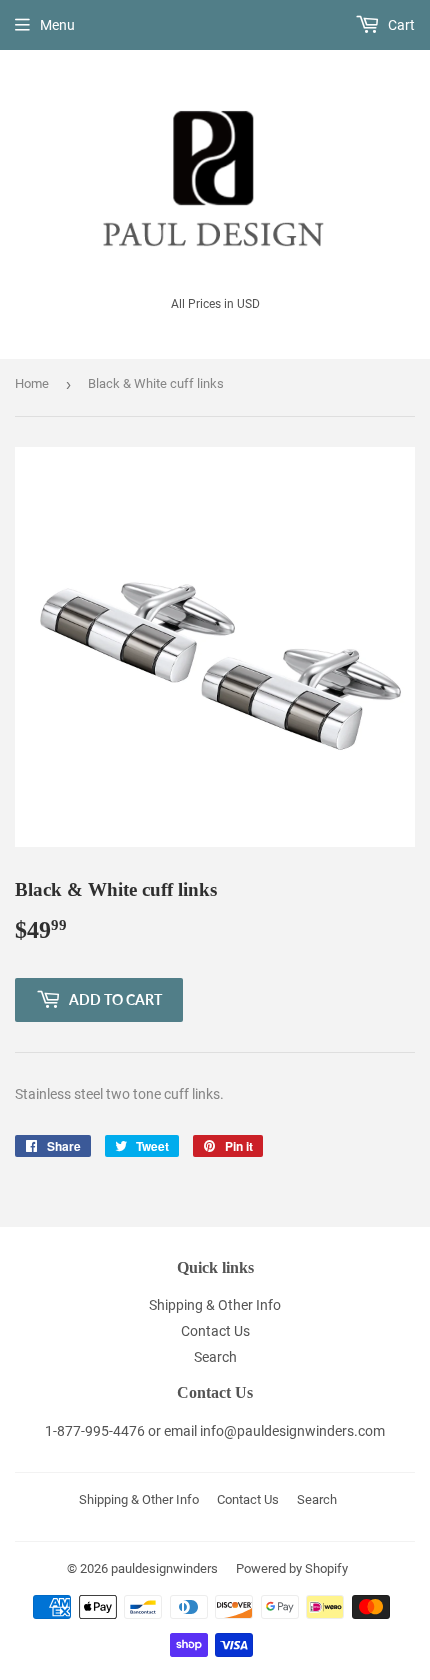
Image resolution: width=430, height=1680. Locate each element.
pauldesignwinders (164, 1568)
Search (215, 1357)
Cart (400, 25)
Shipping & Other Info (215, 1305)
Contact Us (215, 1331)
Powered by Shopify (292, 1568)
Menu (57, 25)
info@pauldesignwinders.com (292, 1431)
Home (32, 383)
